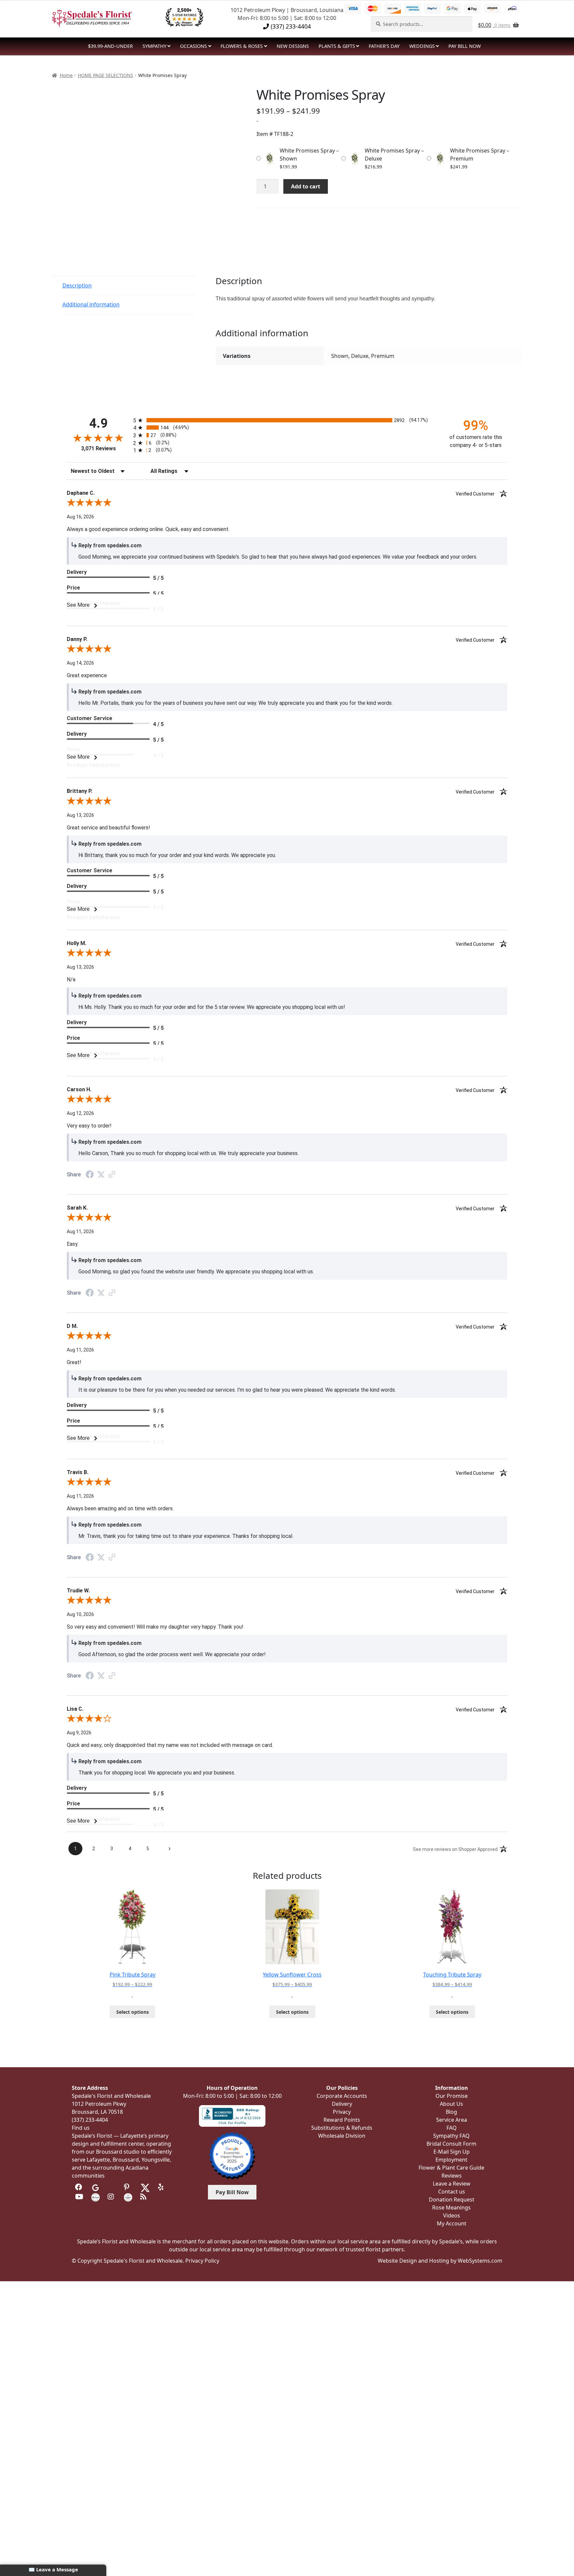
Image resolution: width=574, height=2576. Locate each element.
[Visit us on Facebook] (79, 2187)
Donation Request (452, 2200)
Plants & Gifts (337, 46)
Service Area (452, 2120)
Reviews (452, 2176)
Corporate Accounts (342, 2096)
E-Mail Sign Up (452, 2152)
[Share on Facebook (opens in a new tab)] (90, 1175)
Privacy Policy (202, 2261)
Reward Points (342, 2120)
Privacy (342, 2112)
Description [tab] (77, 285)
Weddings (422, 46)
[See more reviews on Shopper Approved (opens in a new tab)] (112, 1175)
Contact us (452, 2192)
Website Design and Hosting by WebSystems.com (440, 2261)
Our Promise (452, 2096)
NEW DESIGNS (293, 46)
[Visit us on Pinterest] (128, 2187)
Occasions (193, 46)
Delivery (342, 2104)
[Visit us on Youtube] (79, 2197)
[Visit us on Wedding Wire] (128, 2197)
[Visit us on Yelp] (162, 2187)
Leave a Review (452, 2184)
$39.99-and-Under (110, 46)
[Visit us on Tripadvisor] (112, 2187)
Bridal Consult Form (451, 2144)
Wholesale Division (342, 2136)
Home (66, 75)
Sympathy (154, 46)
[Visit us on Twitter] (145, 2187)
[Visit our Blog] (144, 2197)
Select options (133, 2012)
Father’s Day (384, 46)
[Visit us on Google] (96, 2187)
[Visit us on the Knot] (96, 2197)
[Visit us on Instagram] (112, 2197)
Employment (451, 2160)
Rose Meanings (451, 2207)
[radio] (287, 420)
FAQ (452, 2128)
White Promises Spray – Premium (480, 155)
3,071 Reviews (98, 448)
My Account (452, 2223)
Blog (451, 2112)
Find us (81, 2128)
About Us (451, 2104)
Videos (452, 2215)
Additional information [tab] (91, 304)
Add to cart (306, 186)
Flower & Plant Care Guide (451, 2168)
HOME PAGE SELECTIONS (105, 75)
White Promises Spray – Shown (309, 155)
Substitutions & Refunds (342, 2128)
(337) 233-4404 (290, 26)
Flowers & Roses (242, 46)
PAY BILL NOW (465, 46)
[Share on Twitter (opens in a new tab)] (101, 1175)
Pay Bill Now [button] (232, 2192)
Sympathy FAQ (451, 2136)
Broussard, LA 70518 (97, 2112)
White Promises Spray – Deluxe (394, 155)
